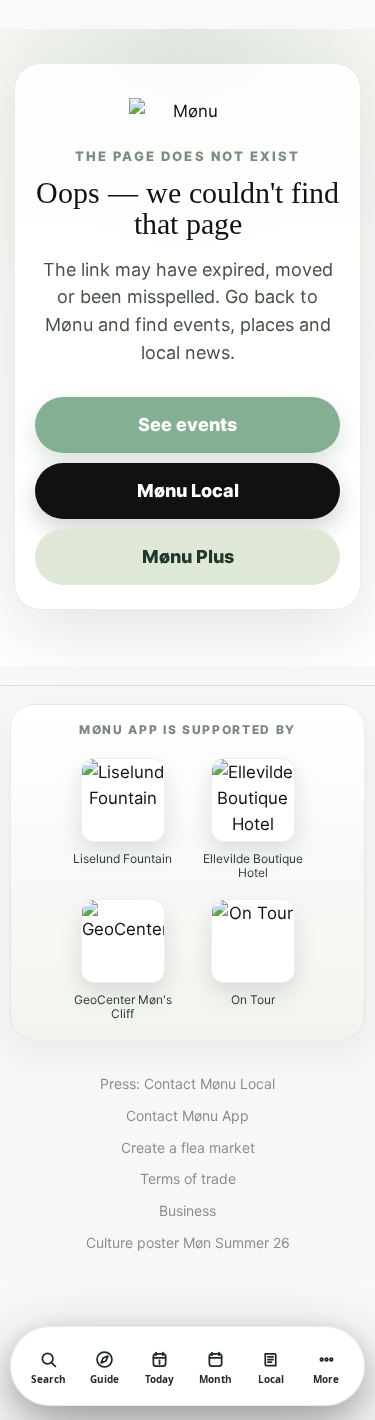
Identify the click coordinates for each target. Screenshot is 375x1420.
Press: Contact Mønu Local (187, 1084)
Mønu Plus (188, 556)
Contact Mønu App (187, 1116)
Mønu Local (188, 490)
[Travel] (253, 941)
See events (187, 424)
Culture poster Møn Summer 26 (188, 1243)
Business (187, 1211)
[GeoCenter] (123, 941)
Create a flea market (188, 1148)
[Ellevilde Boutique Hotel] (253, 800)
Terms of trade (188, 1179)
